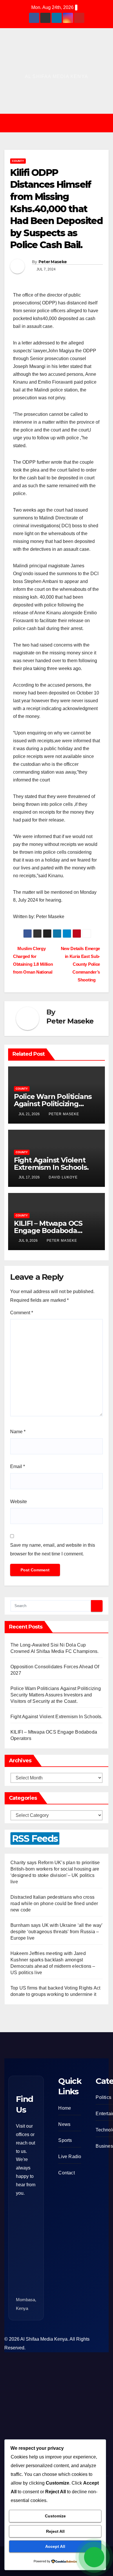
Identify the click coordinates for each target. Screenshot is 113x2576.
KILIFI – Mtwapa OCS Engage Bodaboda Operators (48, 1231)
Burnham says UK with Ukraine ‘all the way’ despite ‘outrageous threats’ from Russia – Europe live (56, 1932)
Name (18, 1432)
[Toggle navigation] (61, 123)
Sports (65, 2140)
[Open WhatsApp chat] (94, 2557)
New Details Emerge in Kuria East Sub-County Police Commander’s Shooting (80, 964)
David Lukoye (63, 1177)
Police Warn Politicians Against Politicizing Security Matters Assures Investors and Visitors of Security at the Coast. (56, 1695)
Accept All (55, 2546)
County (18, 161)
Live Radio (70, 2157)
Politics (103, 2097)
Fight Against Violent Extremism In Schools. (51, 1164)
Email (18, 1466)
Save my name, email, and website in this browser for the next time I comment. (53, 1549)
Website (19, 1502)
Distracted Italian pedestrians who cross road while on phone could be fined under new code (54, 1903)
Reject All (55, 2531)
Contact (66, 2173)
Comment (22, 1313)
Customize (55, 2516)
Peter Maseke (53, 262)
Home (65, 2108)
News (64, 2124)
